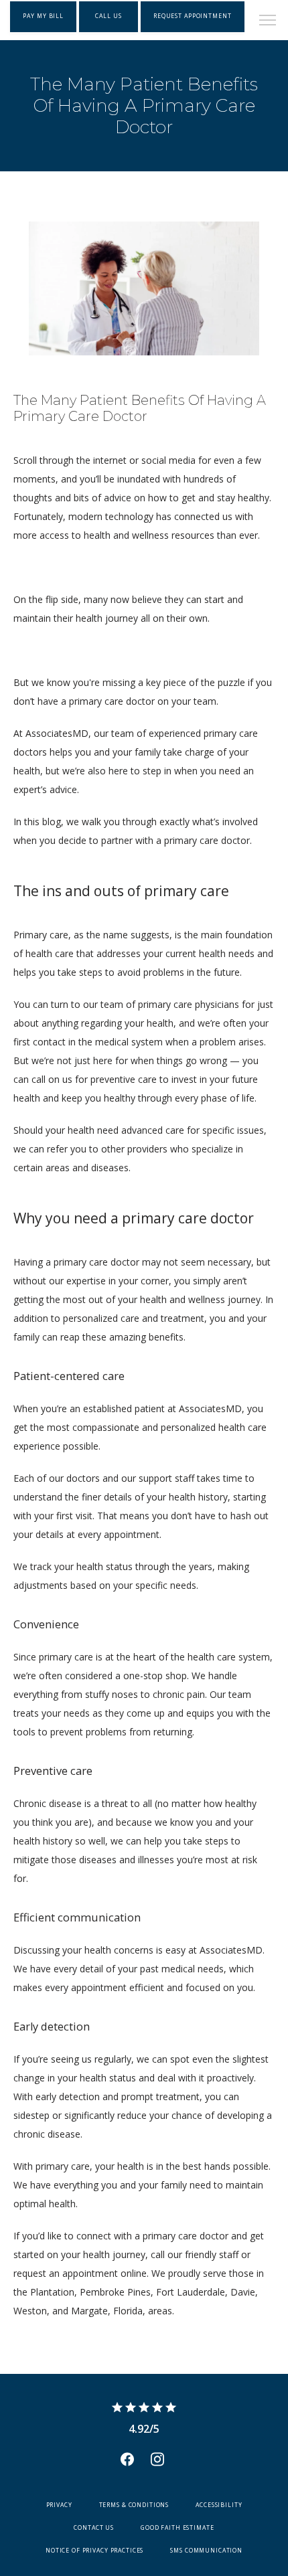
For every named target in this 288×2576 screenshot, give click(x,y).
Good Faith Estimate (177, 2528)
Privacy (59, 2505)
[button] (268, 21)
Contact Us (94, 2528)
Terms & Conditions (134, 2505)
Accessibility (219, 2505)
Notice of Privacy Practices (94, 2551)
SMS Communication (206, 2551)
